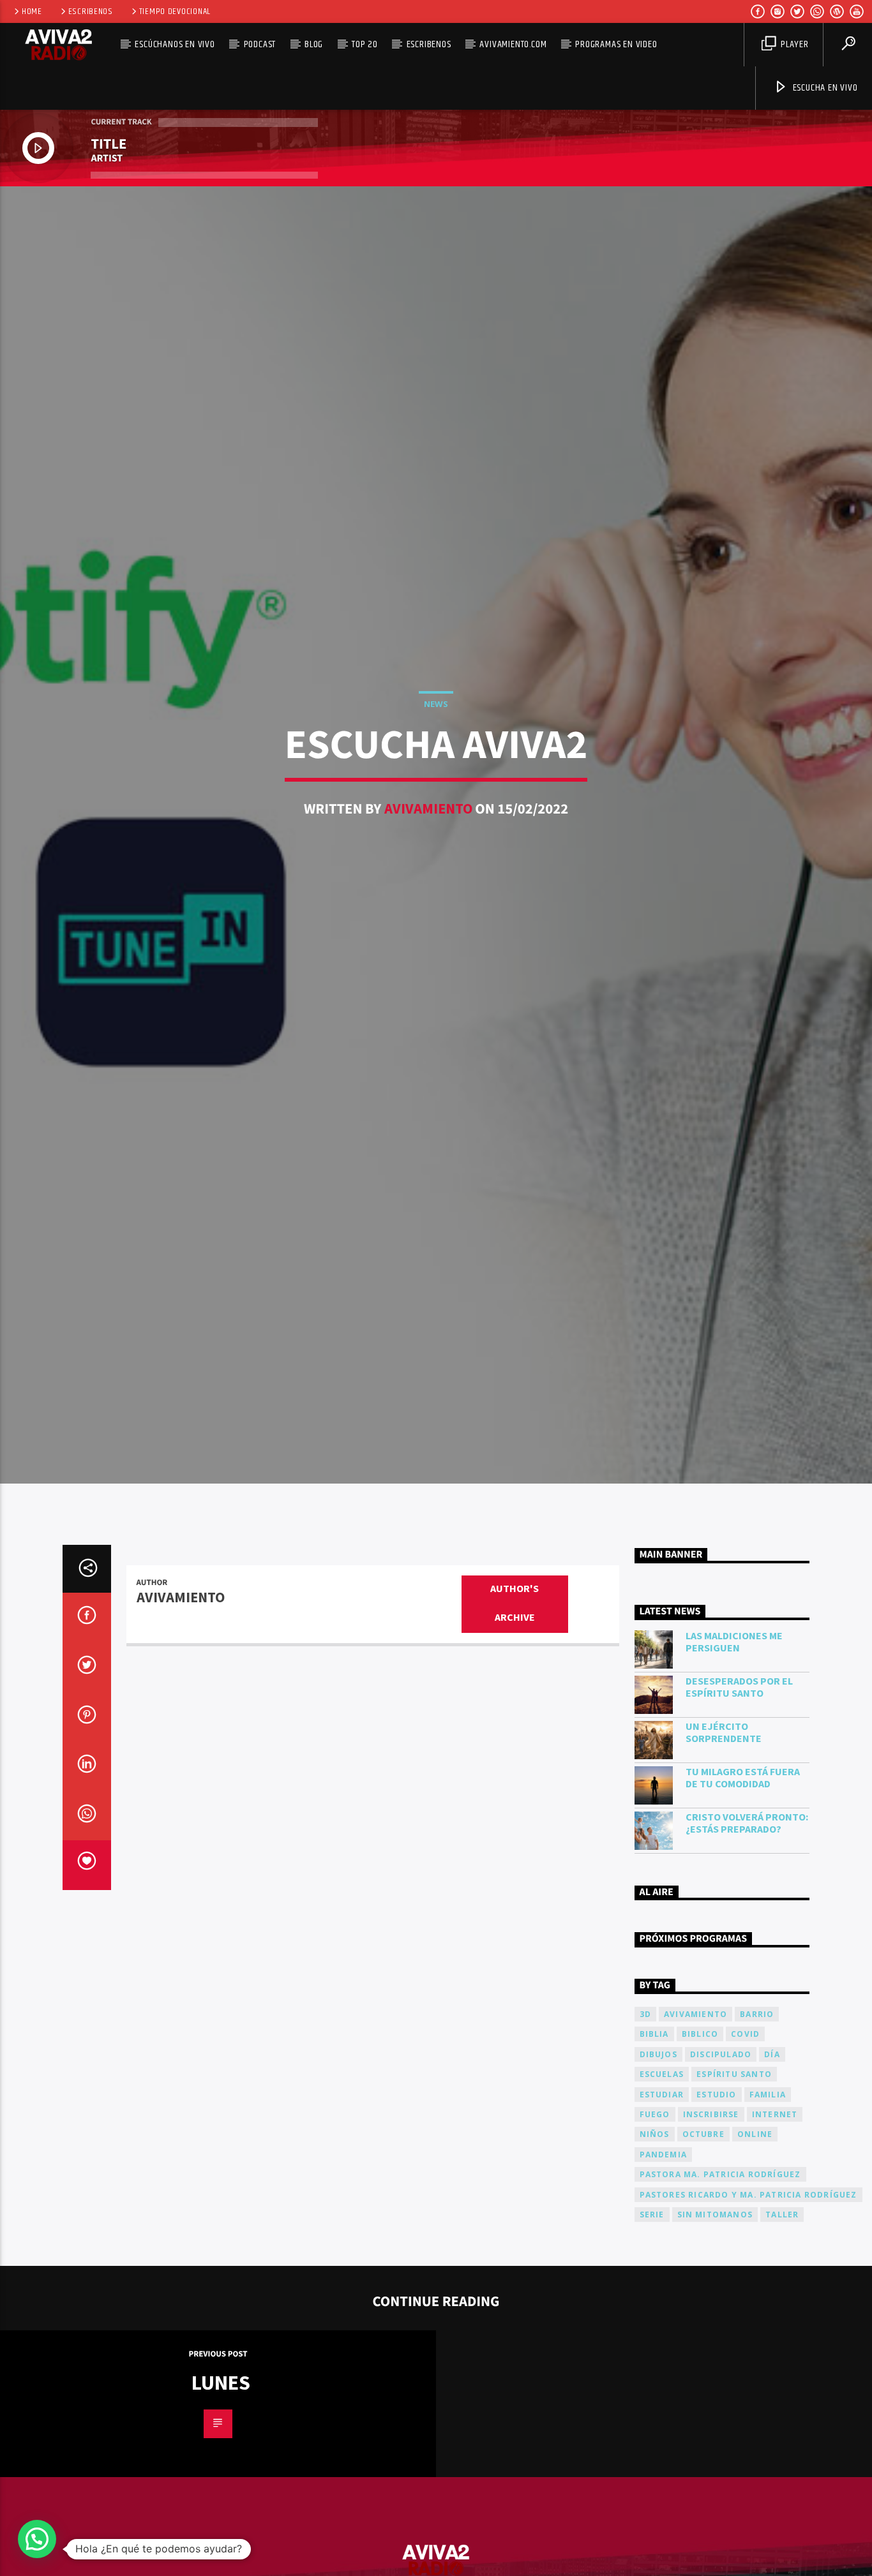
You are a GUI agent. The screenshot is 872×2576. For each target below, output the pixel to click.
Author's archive (515, 1706)
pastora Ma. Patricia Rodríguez (720, 2276)
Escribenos (91, 11)
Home (32, 11)
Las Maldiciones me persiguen (734, 1744)
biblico (700, 2136)
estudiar (662, 2196)
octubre (703, 2236)
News (436, 751)
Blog (314, 44)
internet (775, 2216)
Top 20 (365, 44)
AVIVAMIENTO (695, 2116)
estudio (716, 2196)
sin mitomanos (715, 2316)
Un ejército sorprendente (724, 1835)
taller (782, 2316)
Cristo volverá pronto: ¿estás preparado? (747, 1925)
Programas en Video (616, 44)
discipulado (721, 2156)
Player (793, 44)
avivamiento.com (513, 44)
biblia (654, 2136)
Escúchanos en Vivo (175, 44)
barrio (757, 2116)
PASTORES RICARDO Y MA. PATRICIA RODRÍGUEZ (748, 2296)
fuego (655, 2216)
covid (745, 2136)
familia (768, 2196)
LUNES (221, 2485)
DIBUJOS (658, 2156)
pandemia (664, 2256)
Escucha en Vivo (824, 88)
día (772, 2156)
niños (655, 2236)
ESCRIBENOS (429, 44)
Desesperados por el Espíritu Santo (739, 1789)
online (755, 2236)
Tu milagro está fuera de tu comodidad (743, 1880)
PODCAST (260, 44)
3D (645, 2116)
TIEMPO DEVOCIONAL (175, 11)
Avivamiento (428, 856)
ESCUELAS (662, 2176)
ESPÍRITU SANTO (734, 2176)
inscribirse (711, 2216)
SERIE (652, 2316)
